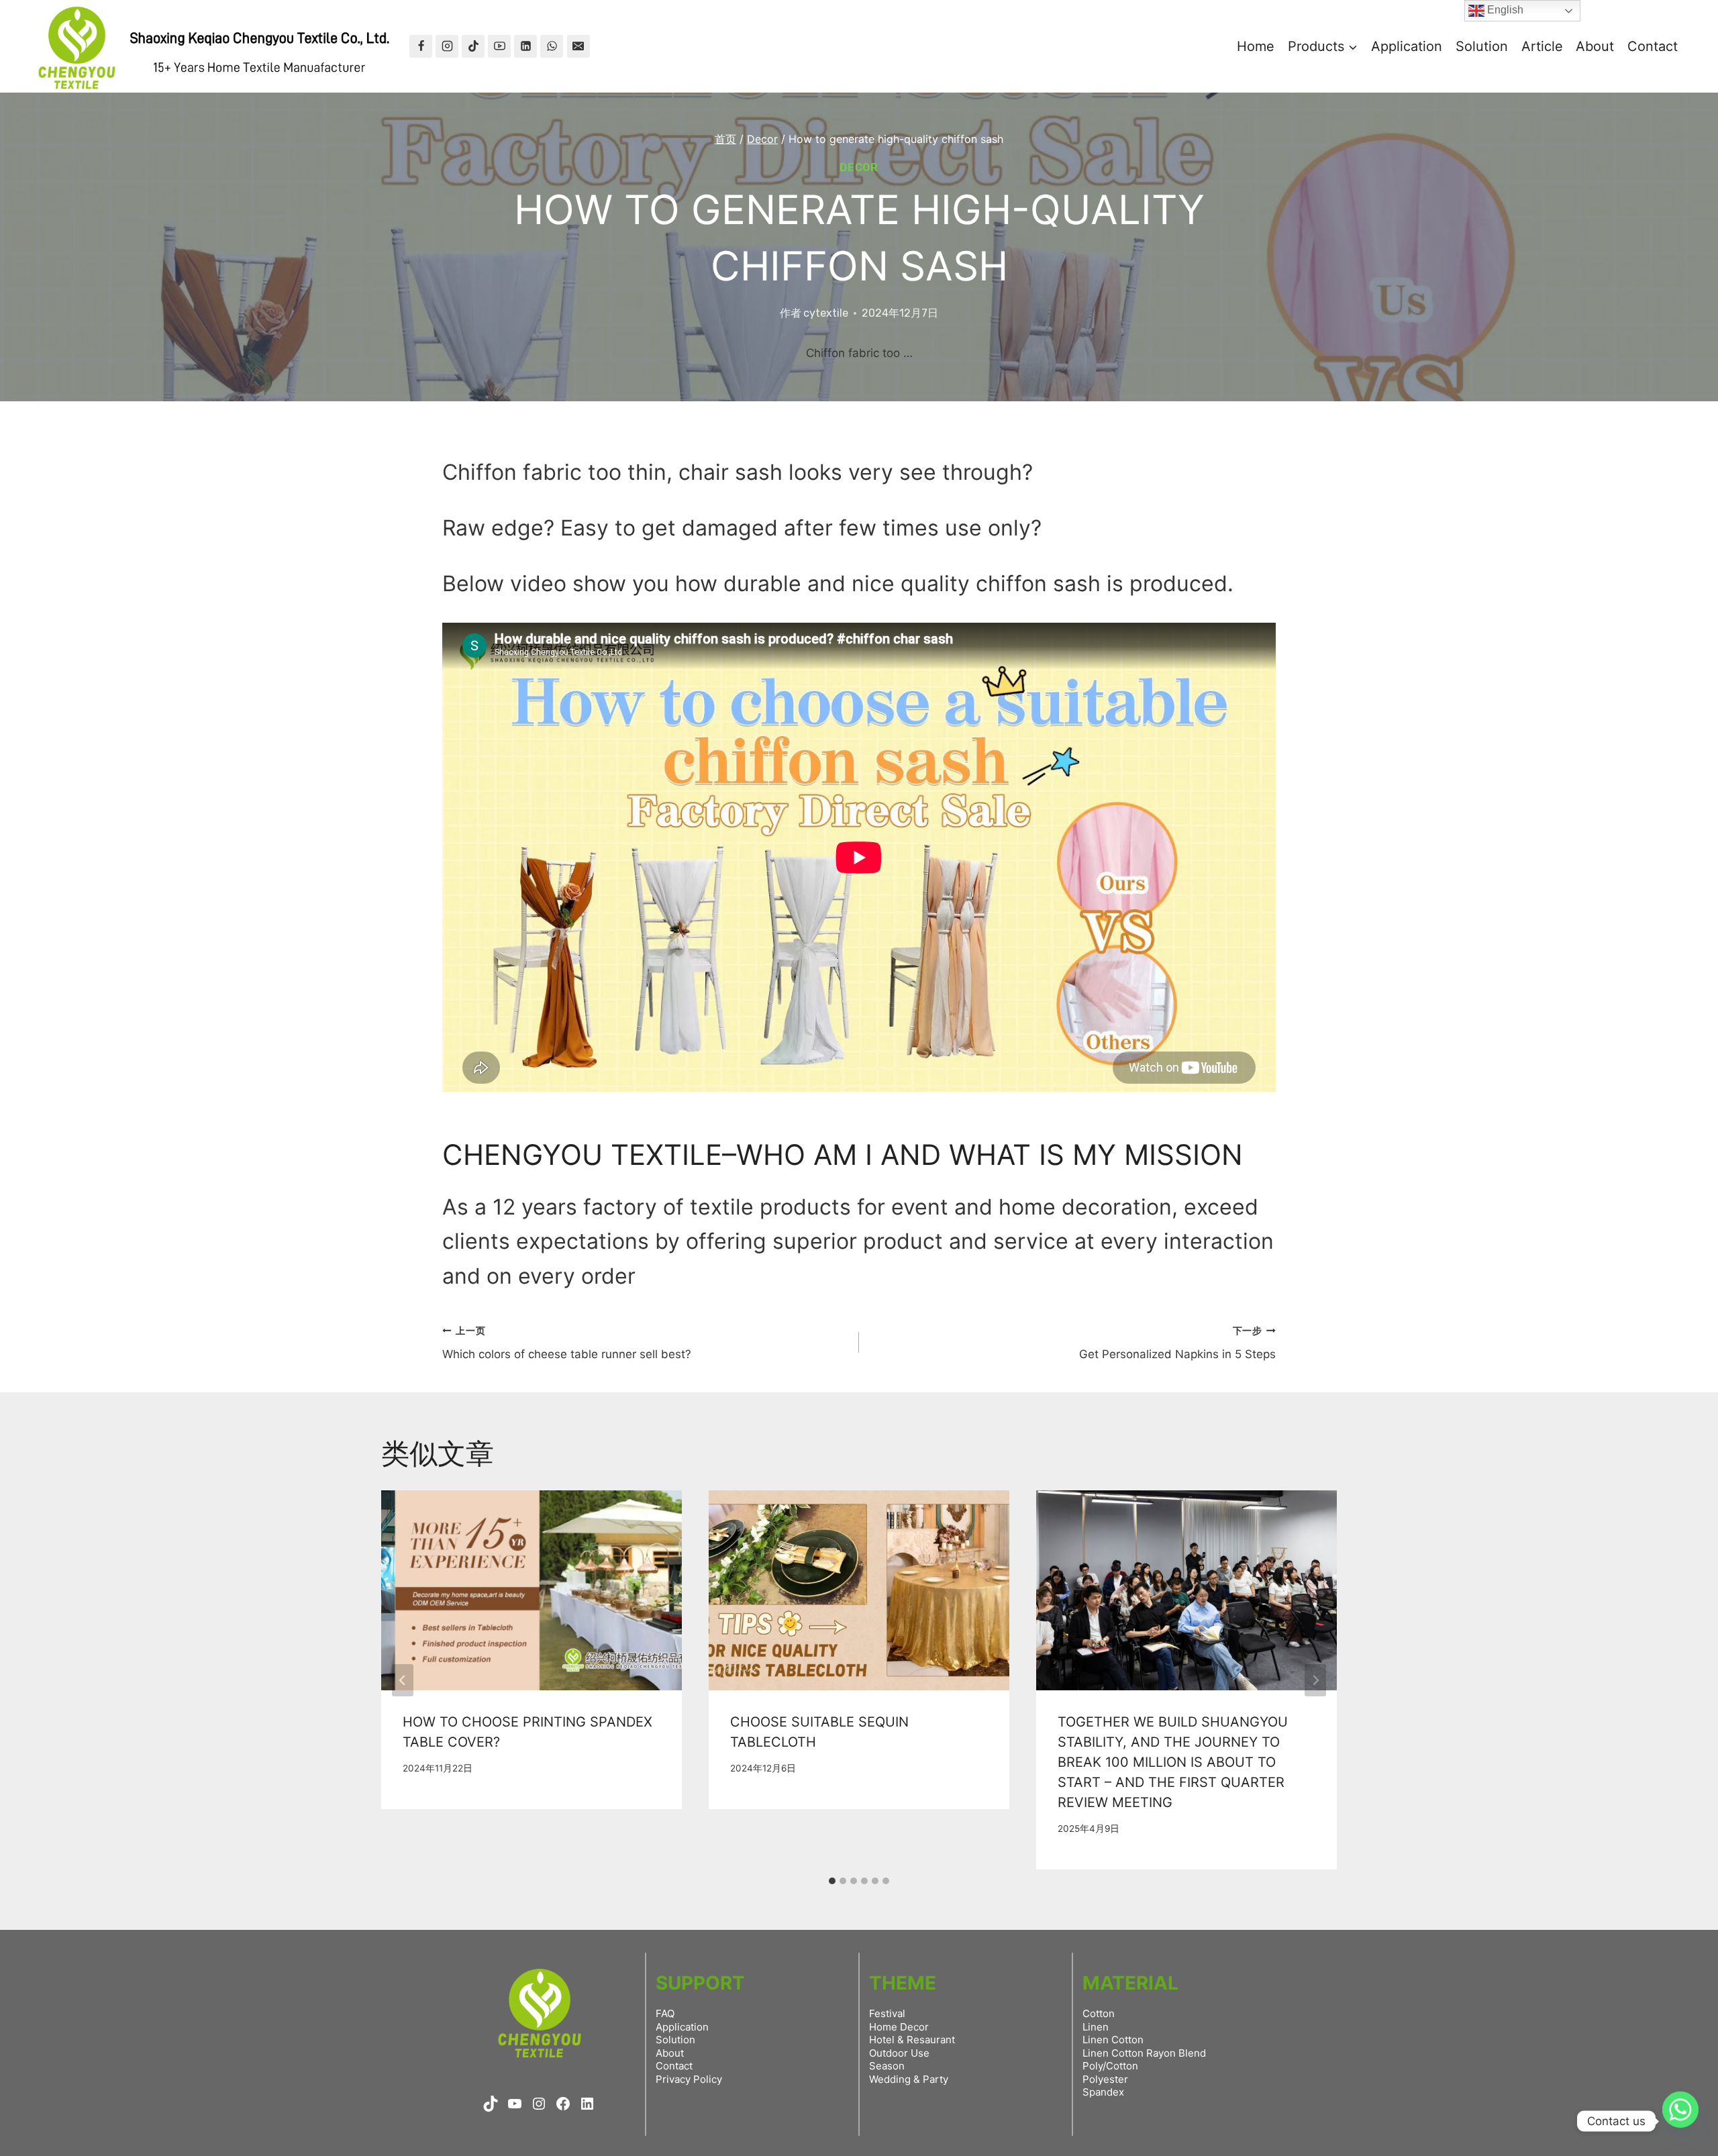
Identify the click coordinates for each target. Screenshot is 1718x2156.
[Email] (578, 46)
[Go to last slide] (403, 1680)
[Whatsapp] (1680, 2121)
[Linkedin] (525, 46)
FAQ (665, 2013)
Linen (1096, 2027)
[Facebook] (421, 46)
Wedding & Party (909, 2079)
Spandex (1103, 2092)
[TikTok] (473, 46)
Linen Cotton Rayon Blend (1144, 2053)
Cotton (1099, 2013)
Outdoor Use (899, 2053)
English (1504, 10)
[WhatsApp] (552, 46)
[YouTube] (499, 46)
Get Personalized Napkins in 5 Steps (1177, 1343)
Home (1256, 46)
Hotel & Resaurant (912, 2040)
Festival (887, 2013)
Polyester (1105, 2079)
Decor (859, 167)
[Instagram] (447, 46)
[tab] (832, 1881)
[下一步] (1315, 1680)
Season (887, 2066)
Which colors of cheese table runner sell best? (567, 1343)
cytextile (826, 313)
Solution (1482, 46)
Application (1407, 46)
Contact (1653, 46)
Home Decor (899, 2027)
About (1595, 46)
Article (1542, 46)
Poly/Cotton (1110, 2066)
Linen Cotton (1113, 2040)
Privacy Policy (689, 2079)
